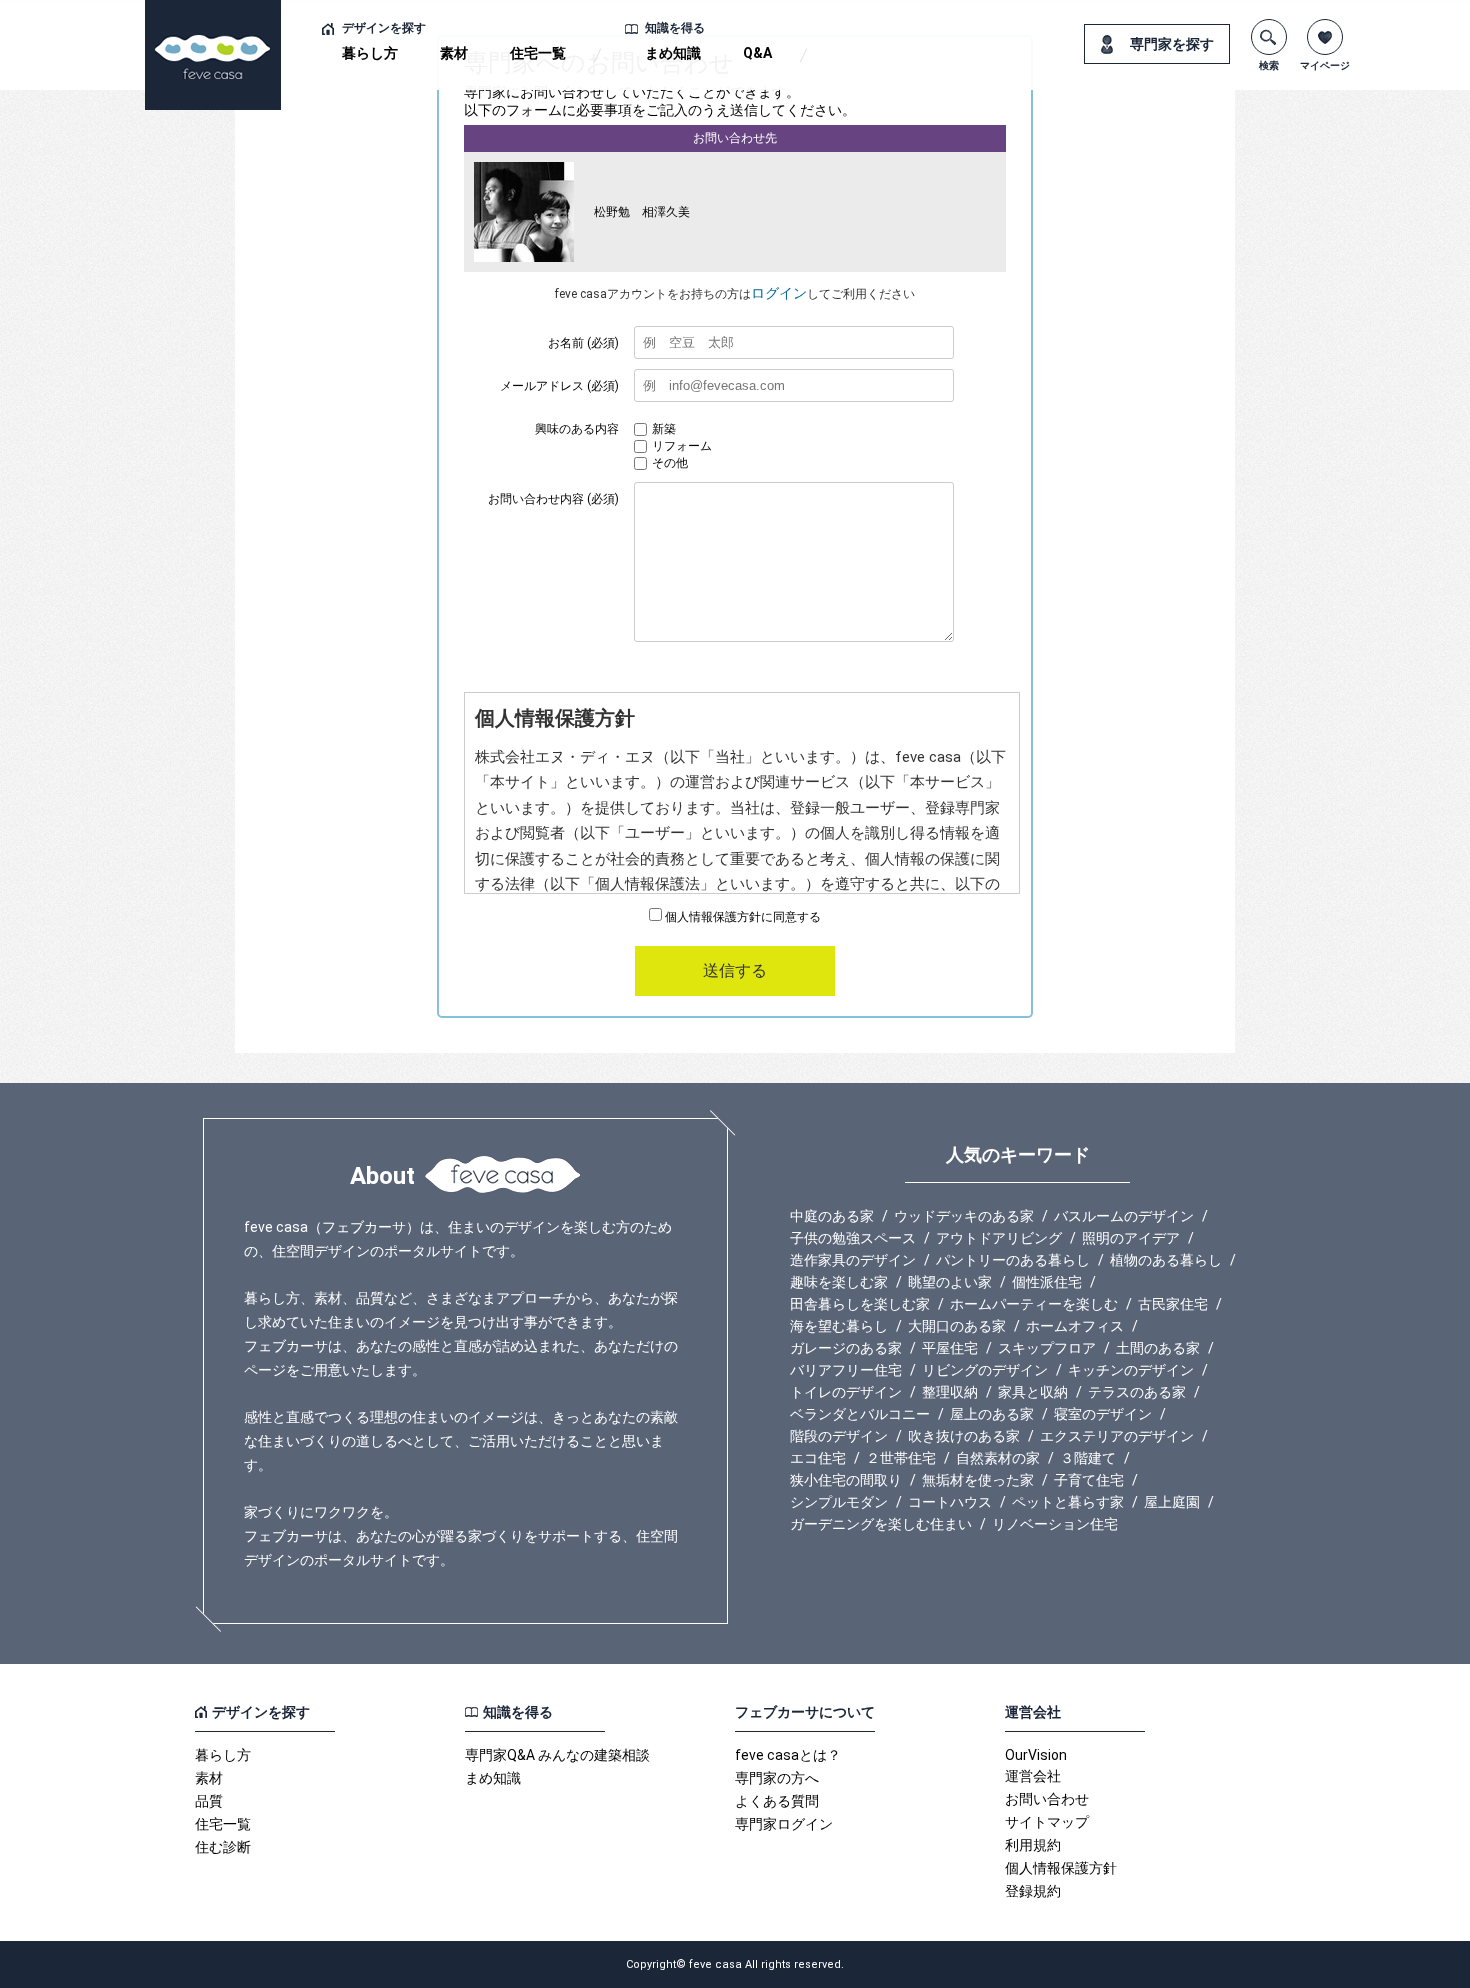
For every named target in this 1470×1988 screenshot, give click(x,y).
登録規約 (1033, 1891)
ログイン (779, 293)
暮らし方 (370, 53)
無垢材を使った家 (978, 1480)
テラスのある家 (1137, 1392)
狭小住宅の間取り (846, 1480)
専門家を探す (1172, 44)
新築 (664, 429)
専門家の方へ (777, 1778)
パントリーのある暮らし (1013, 1260)
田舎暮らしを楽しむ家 (860, 1304)
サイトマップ (1047, 1822)
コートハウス (950, 1502)
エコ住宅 (818, 1458)
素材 (454, 53)
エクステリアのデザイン (1117, 1436)
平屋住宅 (950, 1348)
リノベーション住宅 (1055, 1524)
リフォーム (682, 446)
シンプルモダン (839, 1502)
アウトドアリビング (999, 1238)
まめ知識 (673, 53)
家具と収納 (1033, 1392)
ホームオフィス (1075, 1326)
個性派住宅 (1047, 1282)
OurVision (1036, 1755)
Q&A (757, 53)
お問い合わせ (1047, 1799)
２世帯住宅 (901, 1458)
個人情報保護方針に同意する (741, 917)
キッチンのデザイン (1131, 1370)
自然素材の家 (998, 1458)
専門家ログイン (784, 1824)
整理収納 (950, 1392)
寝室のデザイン (1103, 1414)
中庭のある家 (832, 1216)
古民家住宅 (1173, 1304)
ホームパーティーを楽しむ (1034, 1304)
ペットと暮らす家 (1068, 1502)
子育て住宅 (1089, 1480)
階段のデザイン (839, 1436)
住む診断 (223, 1847)
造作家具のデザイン (853, 1260)
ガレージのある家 (846, 1348)
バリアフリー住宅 (846, 1370)
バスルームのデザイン (1124, 1216)
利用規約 (1033, 1845)
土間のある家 (1158, 1348)
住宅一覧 (538, 53)
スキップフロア (1047, 1348)
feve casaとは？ (788, 1755)
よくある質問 (777, 1801)
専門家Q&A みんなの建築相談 (557, 1755)
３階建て (1088, 1458)
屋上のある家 (992, 1414)
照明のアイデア (1131, 1238)
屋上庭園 (1172, 1502)
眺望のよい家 (950, 1282)
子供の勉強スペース (853, 1238)
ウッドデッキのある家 (964, 1216)
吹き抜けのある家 (964, 1436)
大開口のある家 (957, 1326)
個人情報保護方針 (1061, 1868)
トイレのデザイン (846, 1392)
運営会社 (1033, 1776)
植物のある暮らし (1166, 1260)
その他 (670, 463)
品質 (209, 1801)
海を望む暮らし (839, 1326)
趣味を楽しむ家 (839, 1282)
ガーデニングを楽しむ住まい (881, 1524)
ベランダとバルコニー (860, 1414)
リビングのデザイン (985, 1370)
